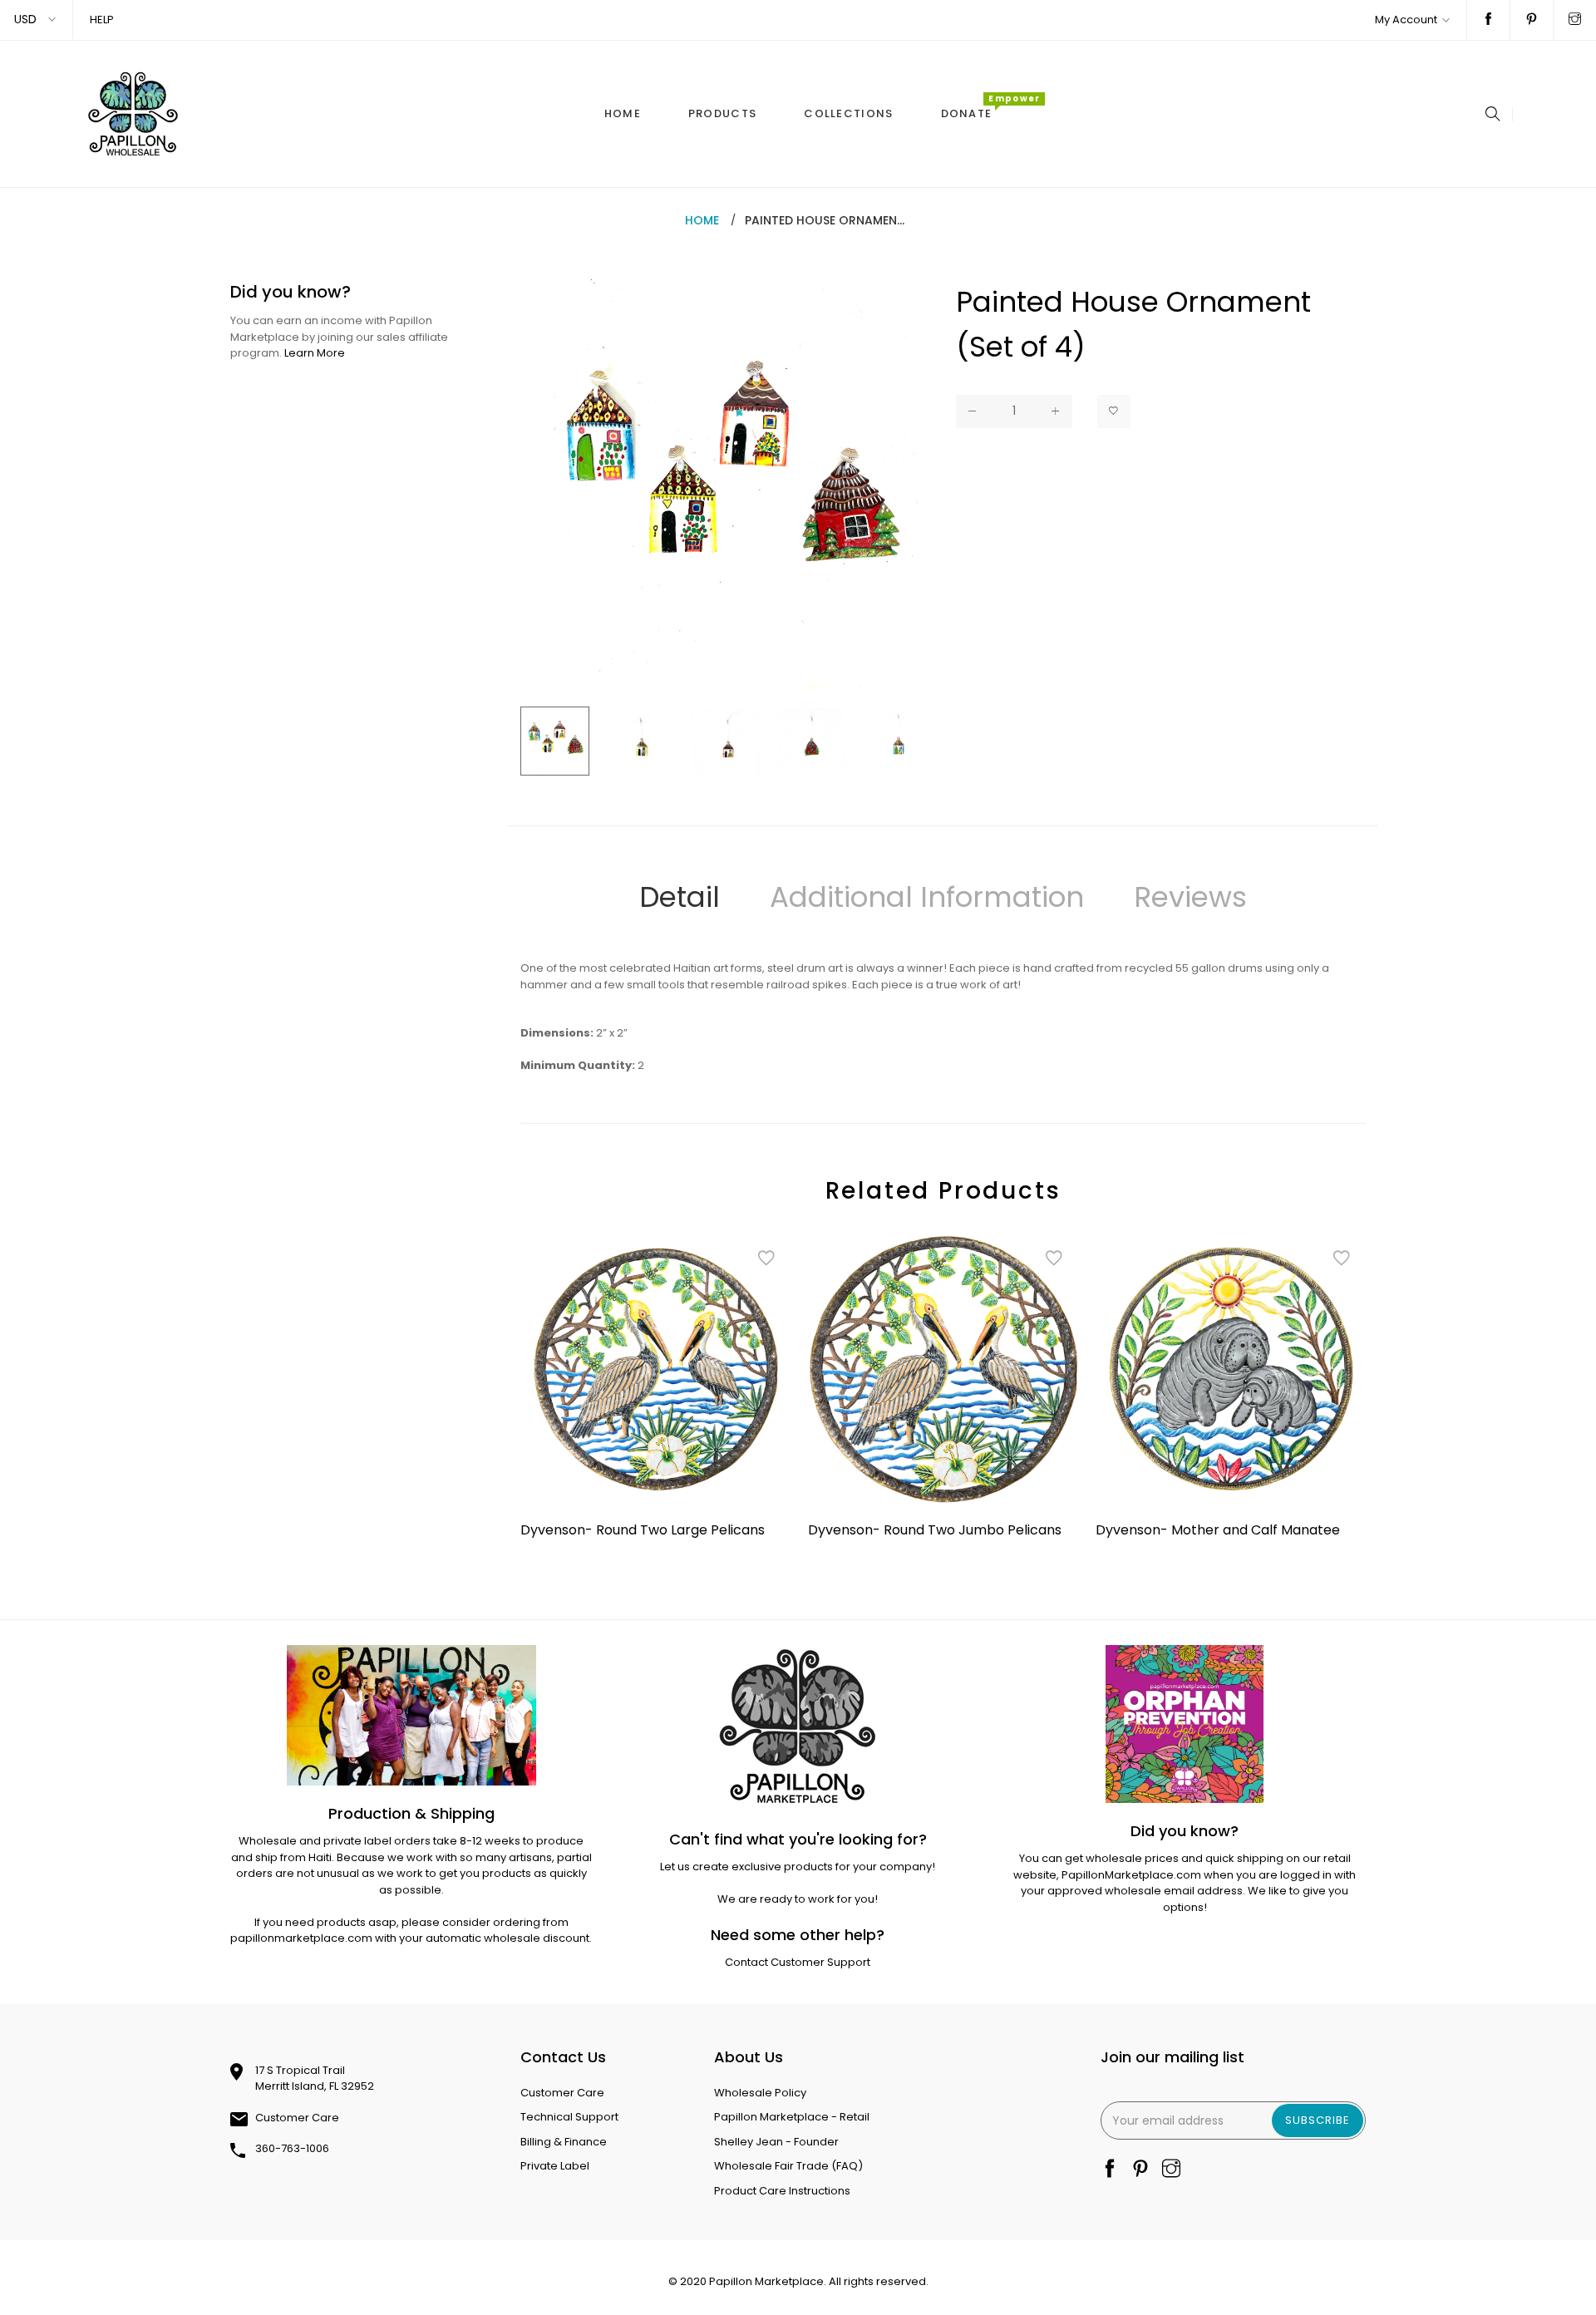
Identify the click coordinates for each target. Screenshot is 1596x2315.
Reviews (1190, 897)
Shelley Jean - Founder (776, 2142)
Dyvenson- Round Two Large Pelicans (643, 1530)
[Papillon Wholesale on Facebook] (1488, 20)
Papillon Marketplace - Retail (792, 2117)
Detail (680, 897)
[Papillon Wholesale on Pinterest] (1532, 20)
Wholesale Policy (760, 2093)
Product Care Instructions (782, 2191)
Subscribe (1318, 2120)
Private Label (555, 2166)
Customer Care (297, 2118)
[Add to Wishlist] (1114, 411)
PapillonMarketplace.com (1131, 1875)
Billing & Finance (564, 2142)
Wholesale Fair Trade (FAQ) (788, 2166)
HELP (102, 20)
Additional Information (927, 897)
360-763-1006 (292, 2148)
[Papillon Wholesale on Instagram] (1575, 20)
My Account (1406, 20)
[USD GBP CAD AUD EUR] (36, 20)
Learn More (315, 353)
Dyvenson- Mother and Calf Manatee (1218, 1530)
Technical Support (569, 2117)
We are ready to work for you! (798, 1899)
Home (702, 220)
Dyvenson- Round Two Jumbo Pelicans (935, 1530)
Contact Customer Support (798, 1962)
